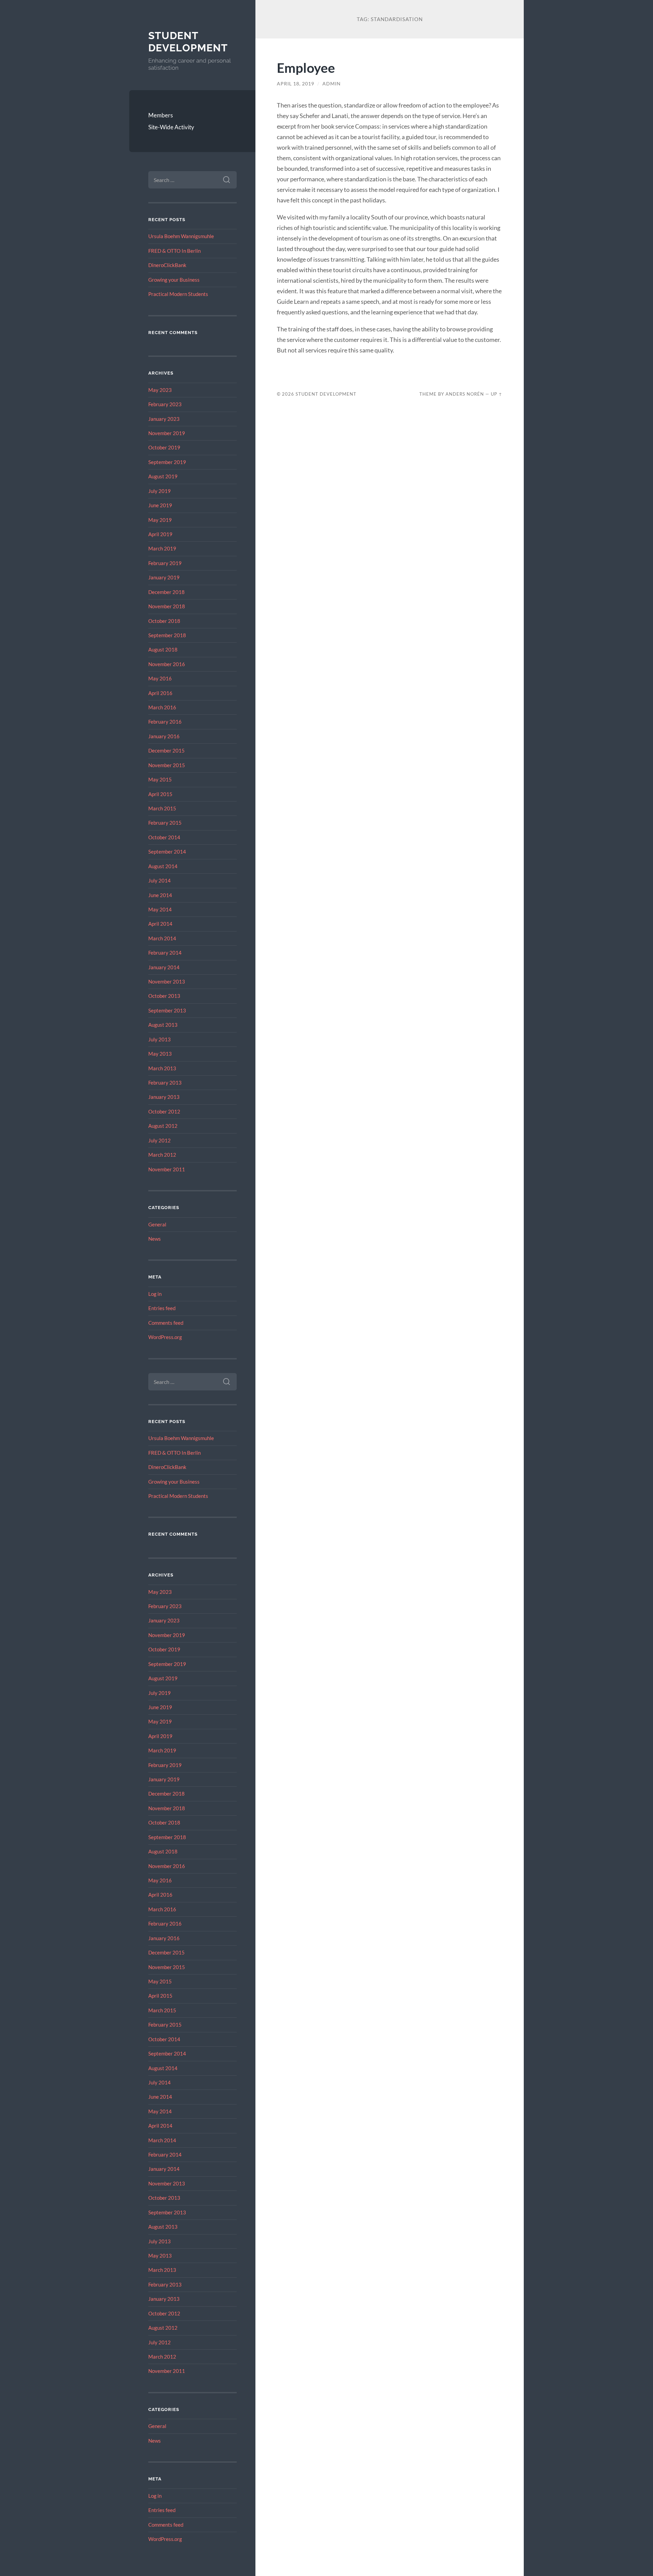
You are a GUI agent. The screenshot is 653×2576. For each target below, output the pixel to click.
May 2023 (160, 390)
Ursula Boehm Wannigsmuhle (181, 236)
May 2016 (160, 678)
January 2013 (164, 1097)
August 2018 (163, 649)
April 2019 (160, 534)
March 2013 (162, 1068)
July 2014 (160, 880)
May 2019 (160, 520)
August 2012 (163, 1126)
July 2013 (160, 1039)
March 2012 (162, 1155)
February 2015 (165, 823)
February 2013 (165, 1083)
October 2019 (164, 447)
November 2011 (167, 1169)
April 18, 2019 (296, 84)
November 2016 (167, 664)
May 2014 (160, 909)
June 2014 (160, 895)
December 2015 (166, 750)
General (157, 1224)
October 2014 (164, 837)
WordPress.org (165, 1337)
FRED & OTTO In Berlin (174, 251)
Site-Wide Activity (171, 127)
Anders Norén (465, 394)
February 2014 (165, 953)
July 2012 (160, 1140)
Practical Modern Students (178, 294)
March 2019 (162, 548)
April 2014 (160, 924)
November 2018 (167, 606)
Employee (306, 68)
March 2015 (162, 808)
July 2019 (160, 491)
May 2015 (160, 779)
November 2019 (167, 433)
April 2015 (160, 794)
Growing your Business (174, 280)
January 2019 (164, 577)
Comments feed (166, 1323)
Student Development (188, 42)
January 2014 (164, 967)
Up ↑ (497, 394)
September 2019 (167, 462)
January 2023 (164, 419)
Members (161, 115)
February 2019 (165, 563)
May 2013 (160, 1054)
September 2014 (167, 852)
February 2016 (165, 722)
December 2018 (166, 592)
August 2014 (163, 866)
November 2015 (167, 765)
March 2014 (162, 938)
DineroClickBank (167, 265)
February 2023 (165, 404)
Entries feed (162, 1308)
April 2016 (160, 693)
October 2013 (164, 996)
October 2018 (164, 621)
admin (332, 84)
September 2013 (167, 1010)
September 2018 (167, 635)
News (155, 1239)
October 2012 (164, 1111)
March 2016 (162, 707)
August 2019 (163, 476)
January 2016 (164, 736)
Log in (155, 1294)
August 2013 (163, 1025)
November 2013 (167, 981)
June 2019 (160, 505)
